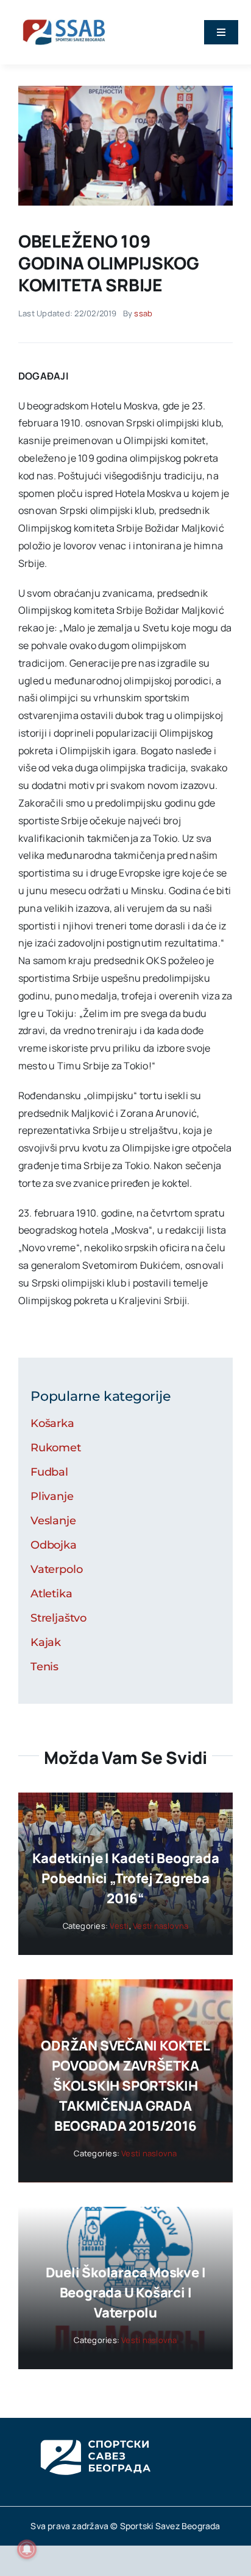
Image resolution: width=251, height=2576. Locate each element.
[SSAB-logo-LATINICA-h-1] (64, 17)
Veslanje (53, 1521)
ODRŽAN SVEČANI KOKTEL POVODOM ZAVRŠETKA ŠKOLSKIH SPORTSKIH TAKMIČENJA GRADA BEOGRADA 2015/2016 (125, 2086)
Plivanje (52, 1496)
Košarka (52, 1423)
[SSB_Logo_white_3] (94, 2429)
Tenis (44, 1667)
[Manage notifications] (27, 2549)
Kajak (46, 1642)
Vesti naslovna (161, 1926)
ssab (143, 313)
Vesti (119, 1926)
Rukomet (56, 1448)
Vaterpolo (56, 1569)
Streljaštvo (58, 1618)
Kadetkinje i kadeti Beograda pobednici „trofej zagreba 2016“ (126, 1878)
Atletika (51, 1594)
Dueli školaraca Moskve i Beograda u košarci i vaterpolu (126, 2293)
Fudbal (49, 1472)
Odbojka (54, 1545)
